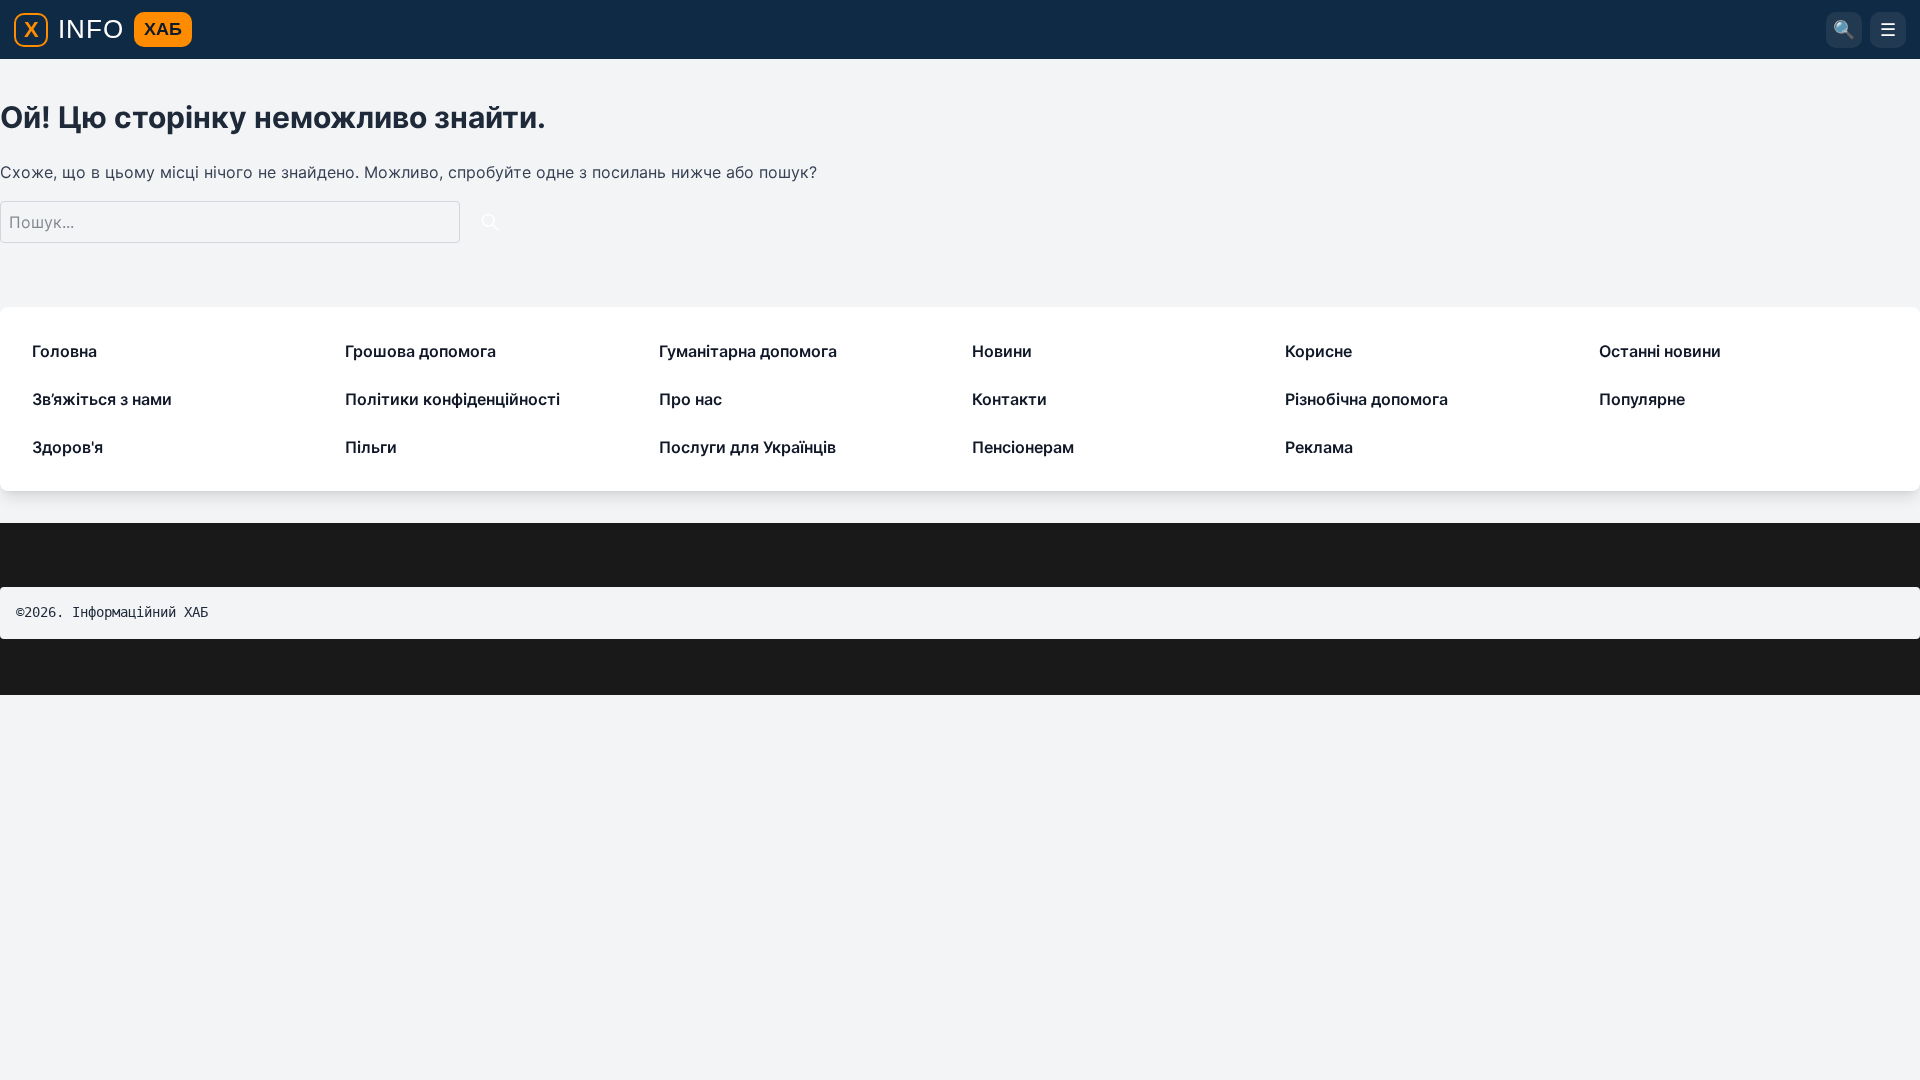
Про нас (690, 399)
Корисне (1318, 351)
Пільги (371, 447)
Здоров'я (67, 447)
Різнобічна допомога (1366, 399)
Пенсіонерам (1023, 447)
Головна (64, 351)
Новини (1002, 351)
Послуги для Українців (747, 447)
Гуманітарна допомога (748, 351)
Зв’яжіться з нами (102, 399)
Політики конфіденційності (452, 399)
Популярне (1642, 399)
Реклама (1319, 447)
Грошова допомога (420, 351)
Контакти (1009, 399)
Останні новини (1660, 351)
